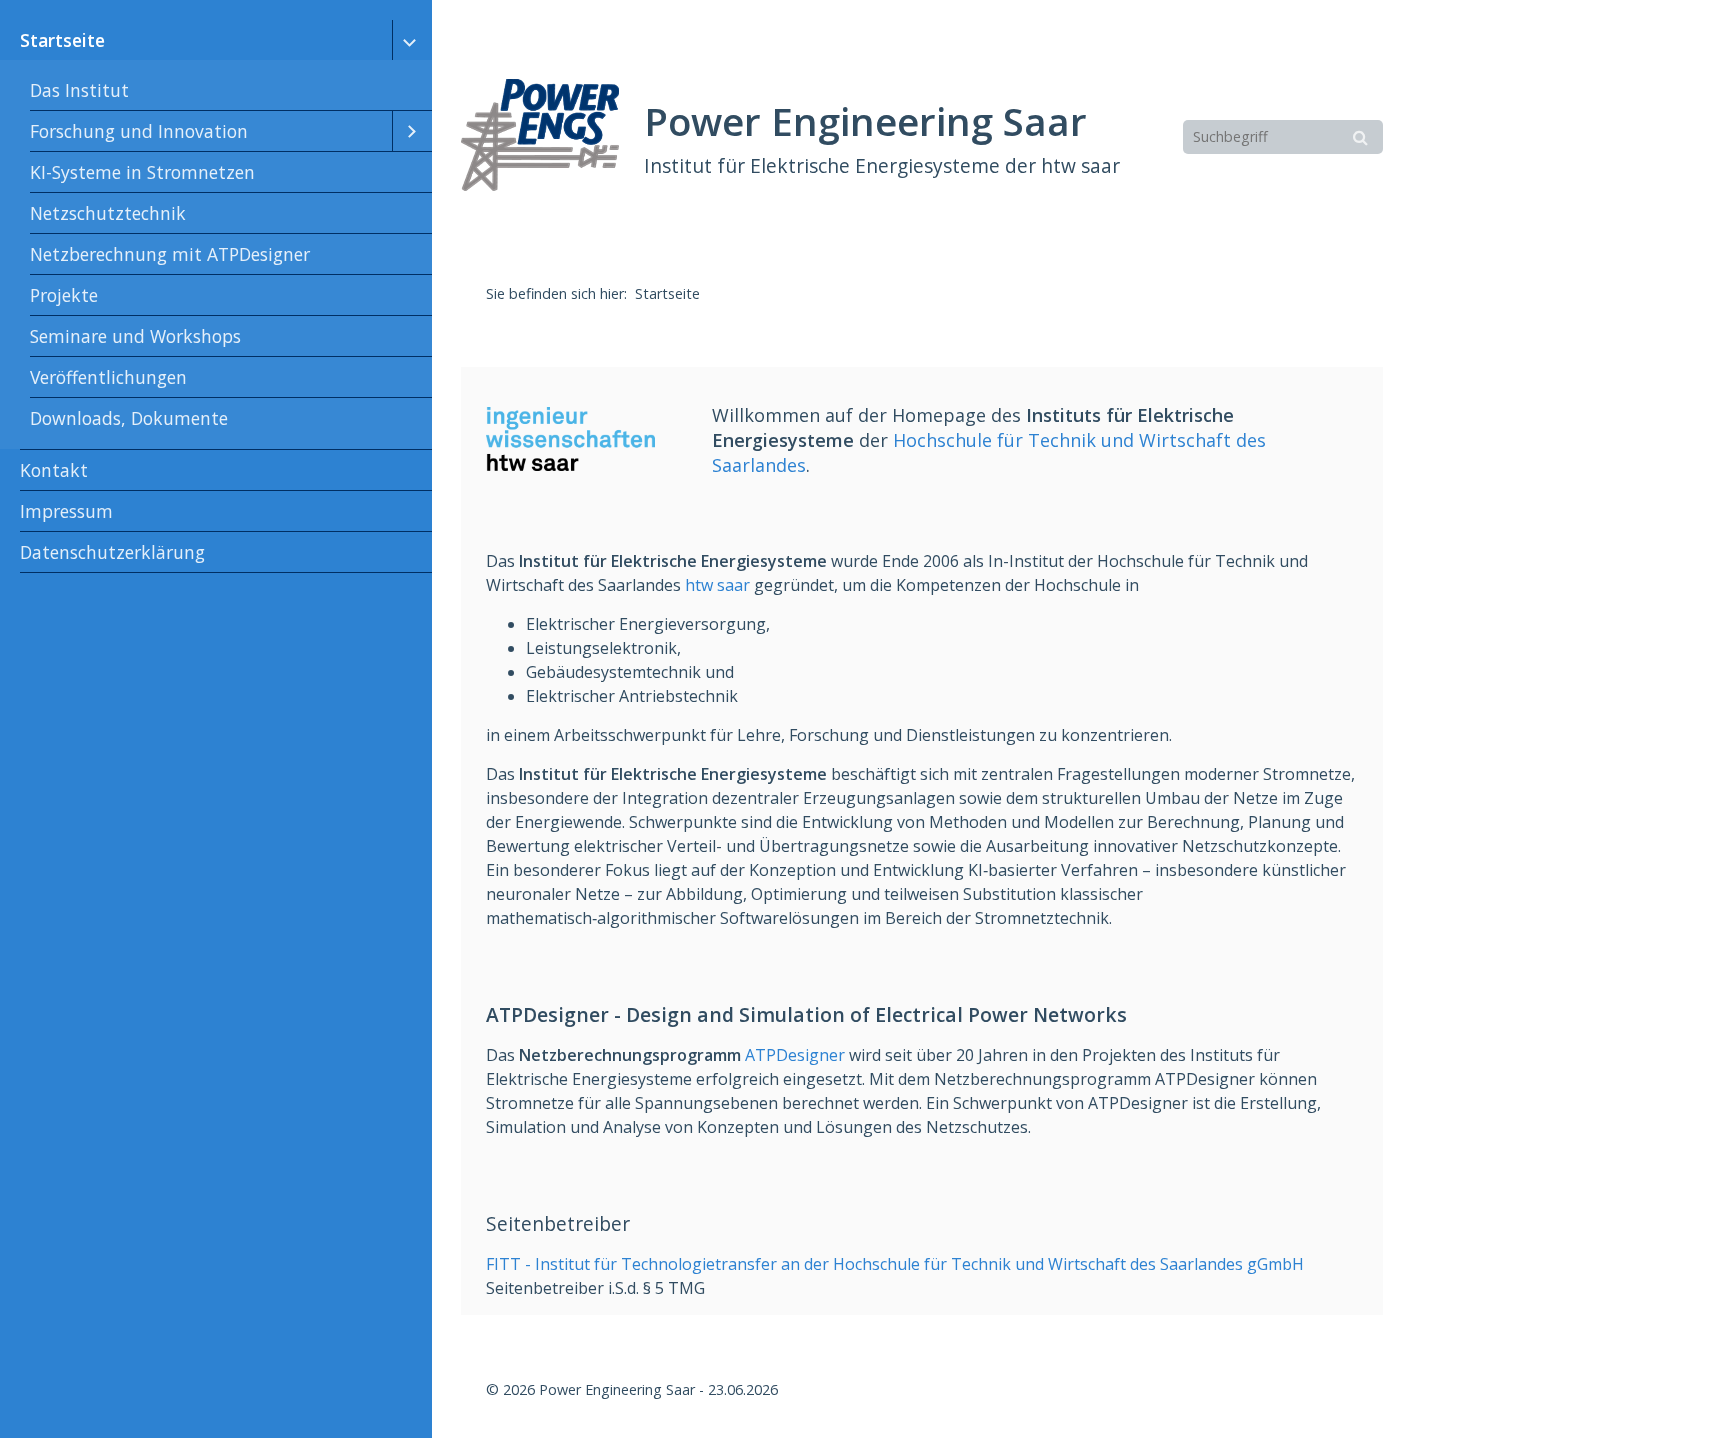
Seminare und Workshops (135, 336)
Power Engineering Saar (865, 121)
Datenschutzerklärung (112, 552)
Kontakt (54, 470)
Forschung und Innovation (139, 131)
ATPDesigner (795, 1055)
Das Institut (79, 90)
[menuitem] (216, 235)
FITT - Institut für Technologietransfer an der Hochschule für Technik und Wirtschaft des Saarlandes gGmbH (895, 1264)
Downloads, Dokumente (129, 418)
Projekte (64, 295)
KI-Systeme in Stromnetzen (142, 172)
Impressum (66, 511)
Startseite (62, 40)
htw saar (717, 585)
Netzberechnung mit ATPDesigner (170, 254)
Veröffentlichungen (108, 377)
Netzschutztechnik (108, 213)
